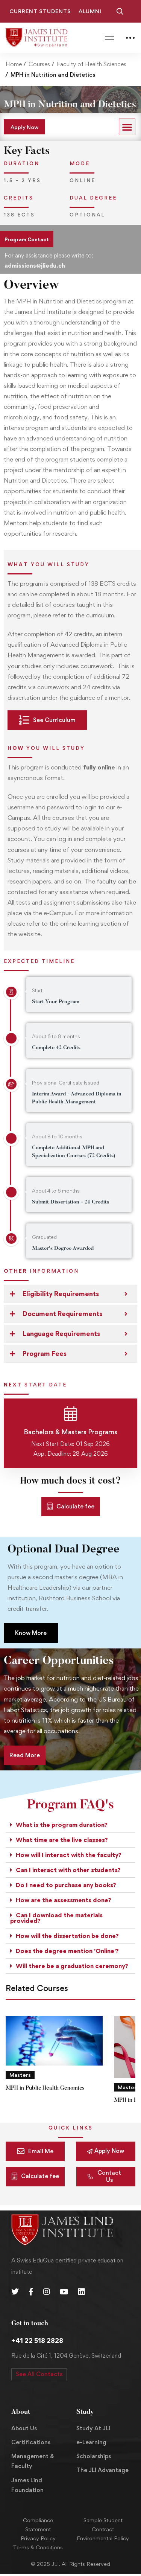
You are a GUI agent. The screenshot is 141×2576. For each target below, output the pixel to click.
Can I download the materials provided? (56, 1918)
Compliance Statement (38, 2525)
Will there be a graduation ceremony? (72, 1966)
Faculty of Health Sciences (92, 64)
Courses (39, 64)
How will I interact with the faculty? (69, 1855)
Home (14, 64)
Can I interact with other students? (68, 1870)
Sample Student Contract (103, 2525)
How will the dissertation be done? (67, 1936)
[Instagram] (47, 2292)
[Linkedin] (82, 2292)
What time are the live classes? (62, 1840)
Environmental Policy (103, 2538)
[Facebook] (31, 2292)
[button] (127, 127)
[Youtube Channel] (64, 2292)
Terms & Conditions (38, 2547)
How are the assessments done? (64, 1900)
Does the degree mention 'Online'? (67, 1951)
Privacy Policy (38, 2538)
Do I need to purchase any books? (66, 1885)
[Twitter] (15, 2292)
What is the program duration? (62, 1825)
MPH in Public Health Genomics (45, 2088)
